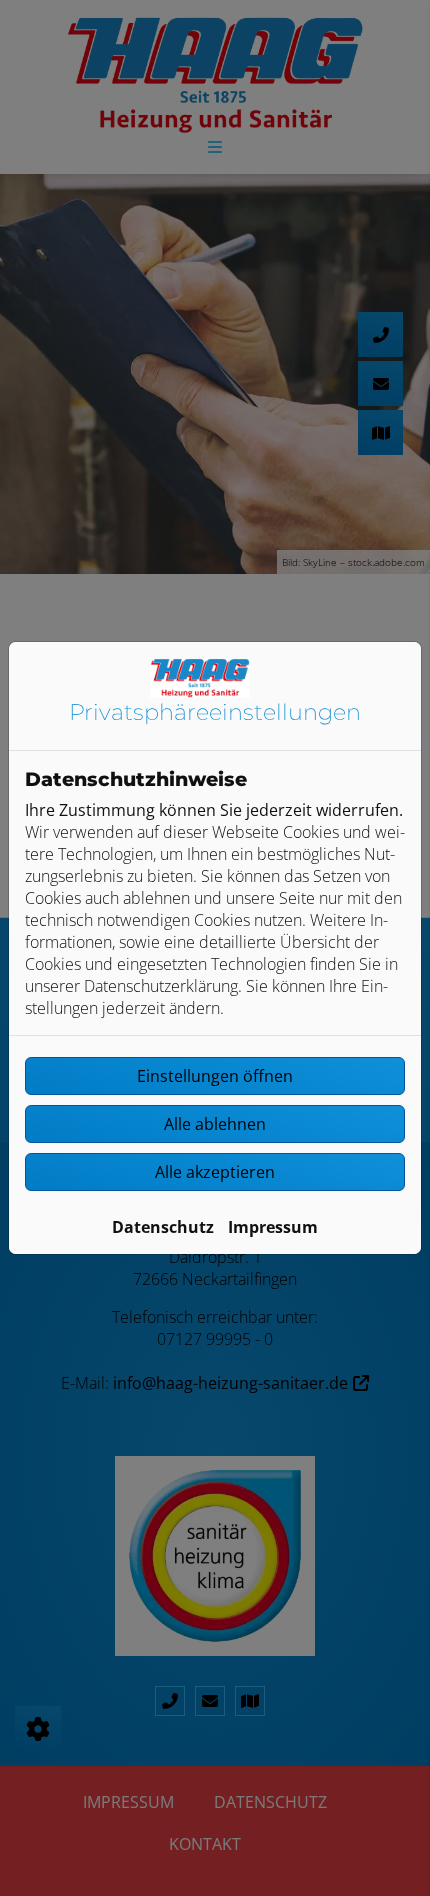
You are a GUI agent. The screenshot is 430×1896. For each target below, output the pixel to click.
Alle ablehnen (215, 1124)
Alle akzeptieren (215, 1172)
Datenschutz (163, 1227)
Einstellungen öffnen (215, 1076)
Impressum (273, 1227)
